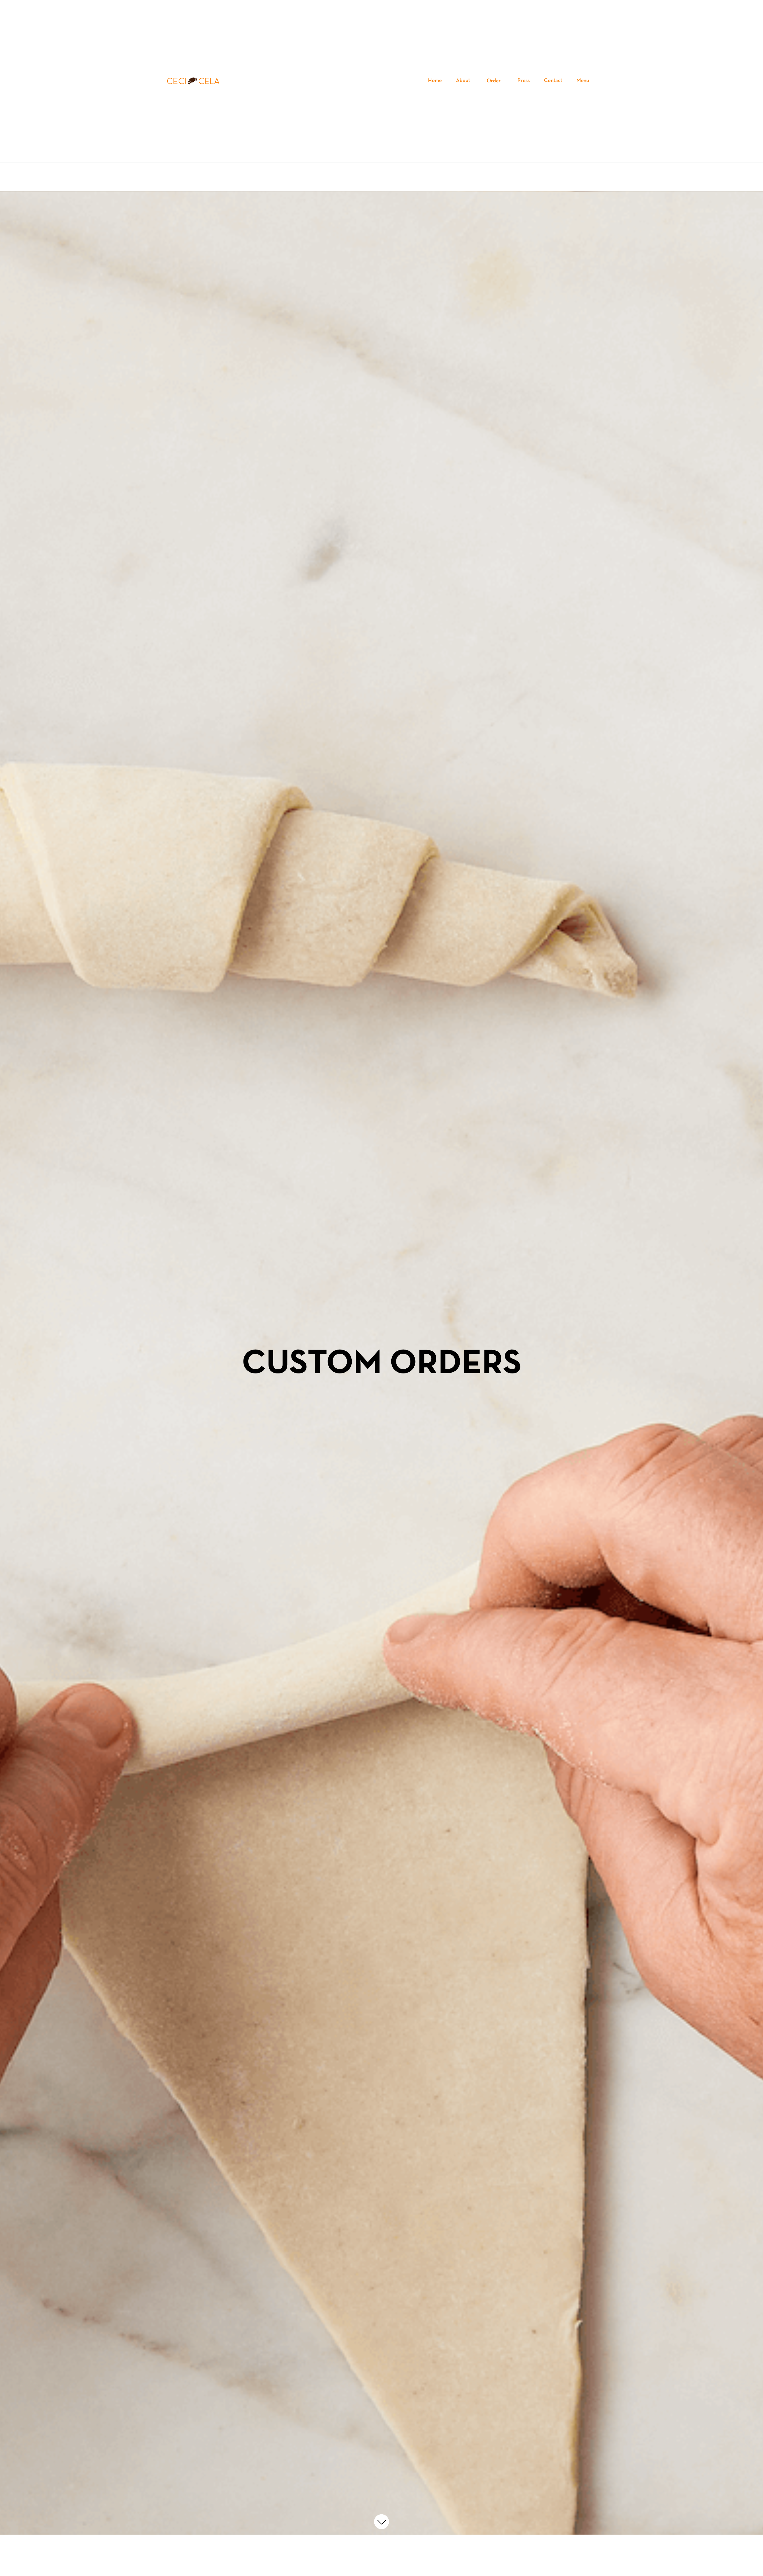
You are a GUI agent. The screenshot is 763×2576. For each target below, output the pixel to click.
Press (524, 81)
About (463, 81)
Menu (583, 81)
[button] (494, 81)
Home (435, 81)
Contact (553, 81)
